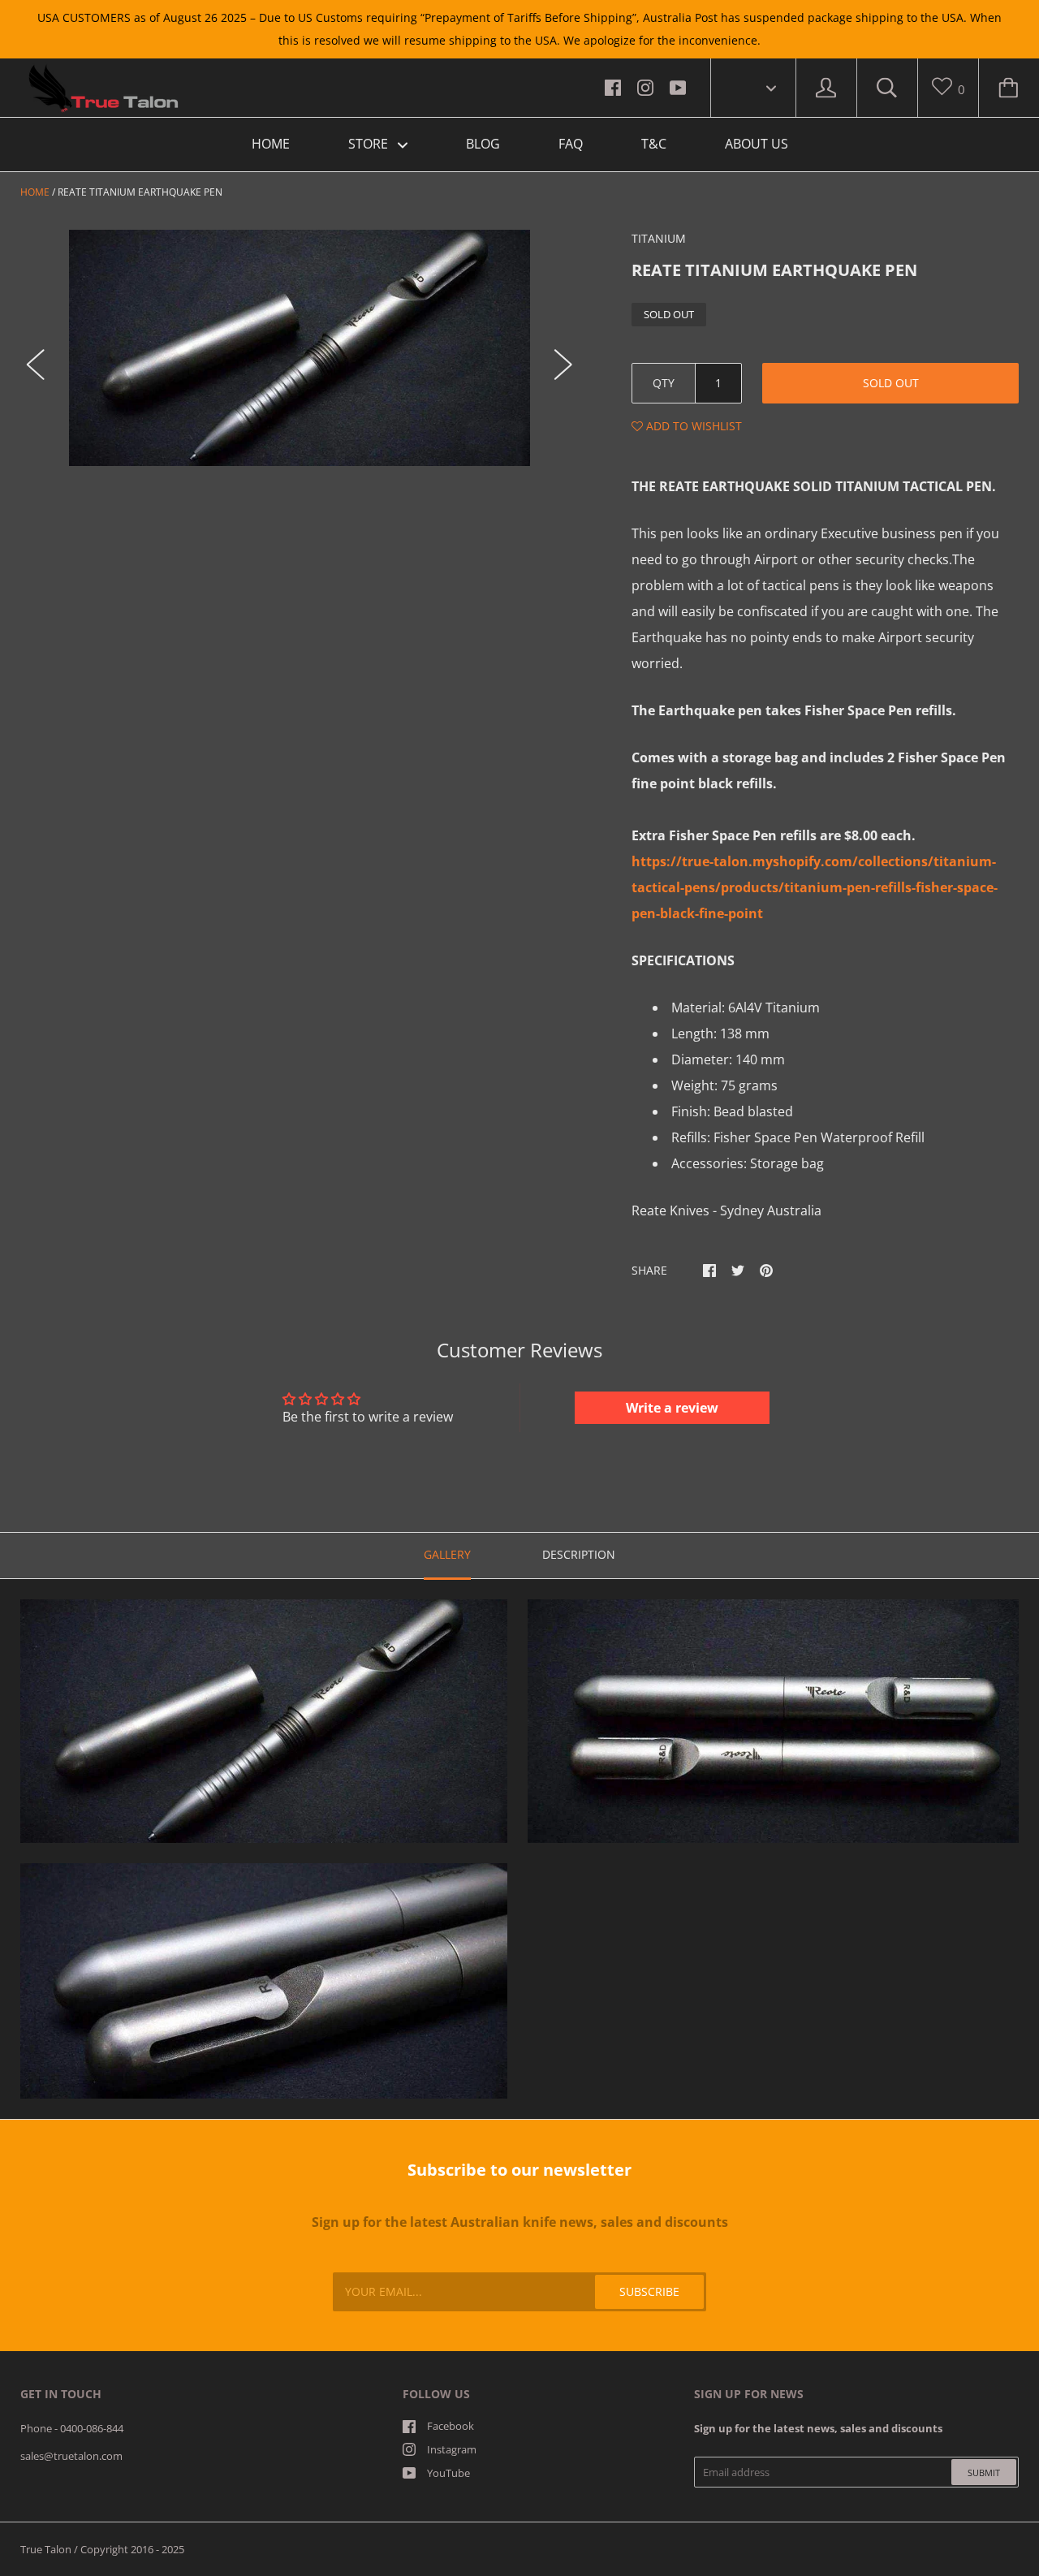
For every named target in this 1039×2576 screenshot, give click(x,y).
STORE (370, 144)
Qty (664, 383)
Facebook (451, 2426)
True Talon (46, 2549)
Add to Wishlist (692, 426)
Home (35, 192)
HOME (271, 144)
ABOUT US (757, 144)
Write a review (672, 1408)
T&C (654, 144)
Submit (984, 2472)
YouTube (448, 2473)
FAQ (571, 144)
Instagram (452, 2449)
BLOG (483, 144)
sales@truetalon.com (71, 2456)
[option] (300, 348)
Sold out (891, 383)
